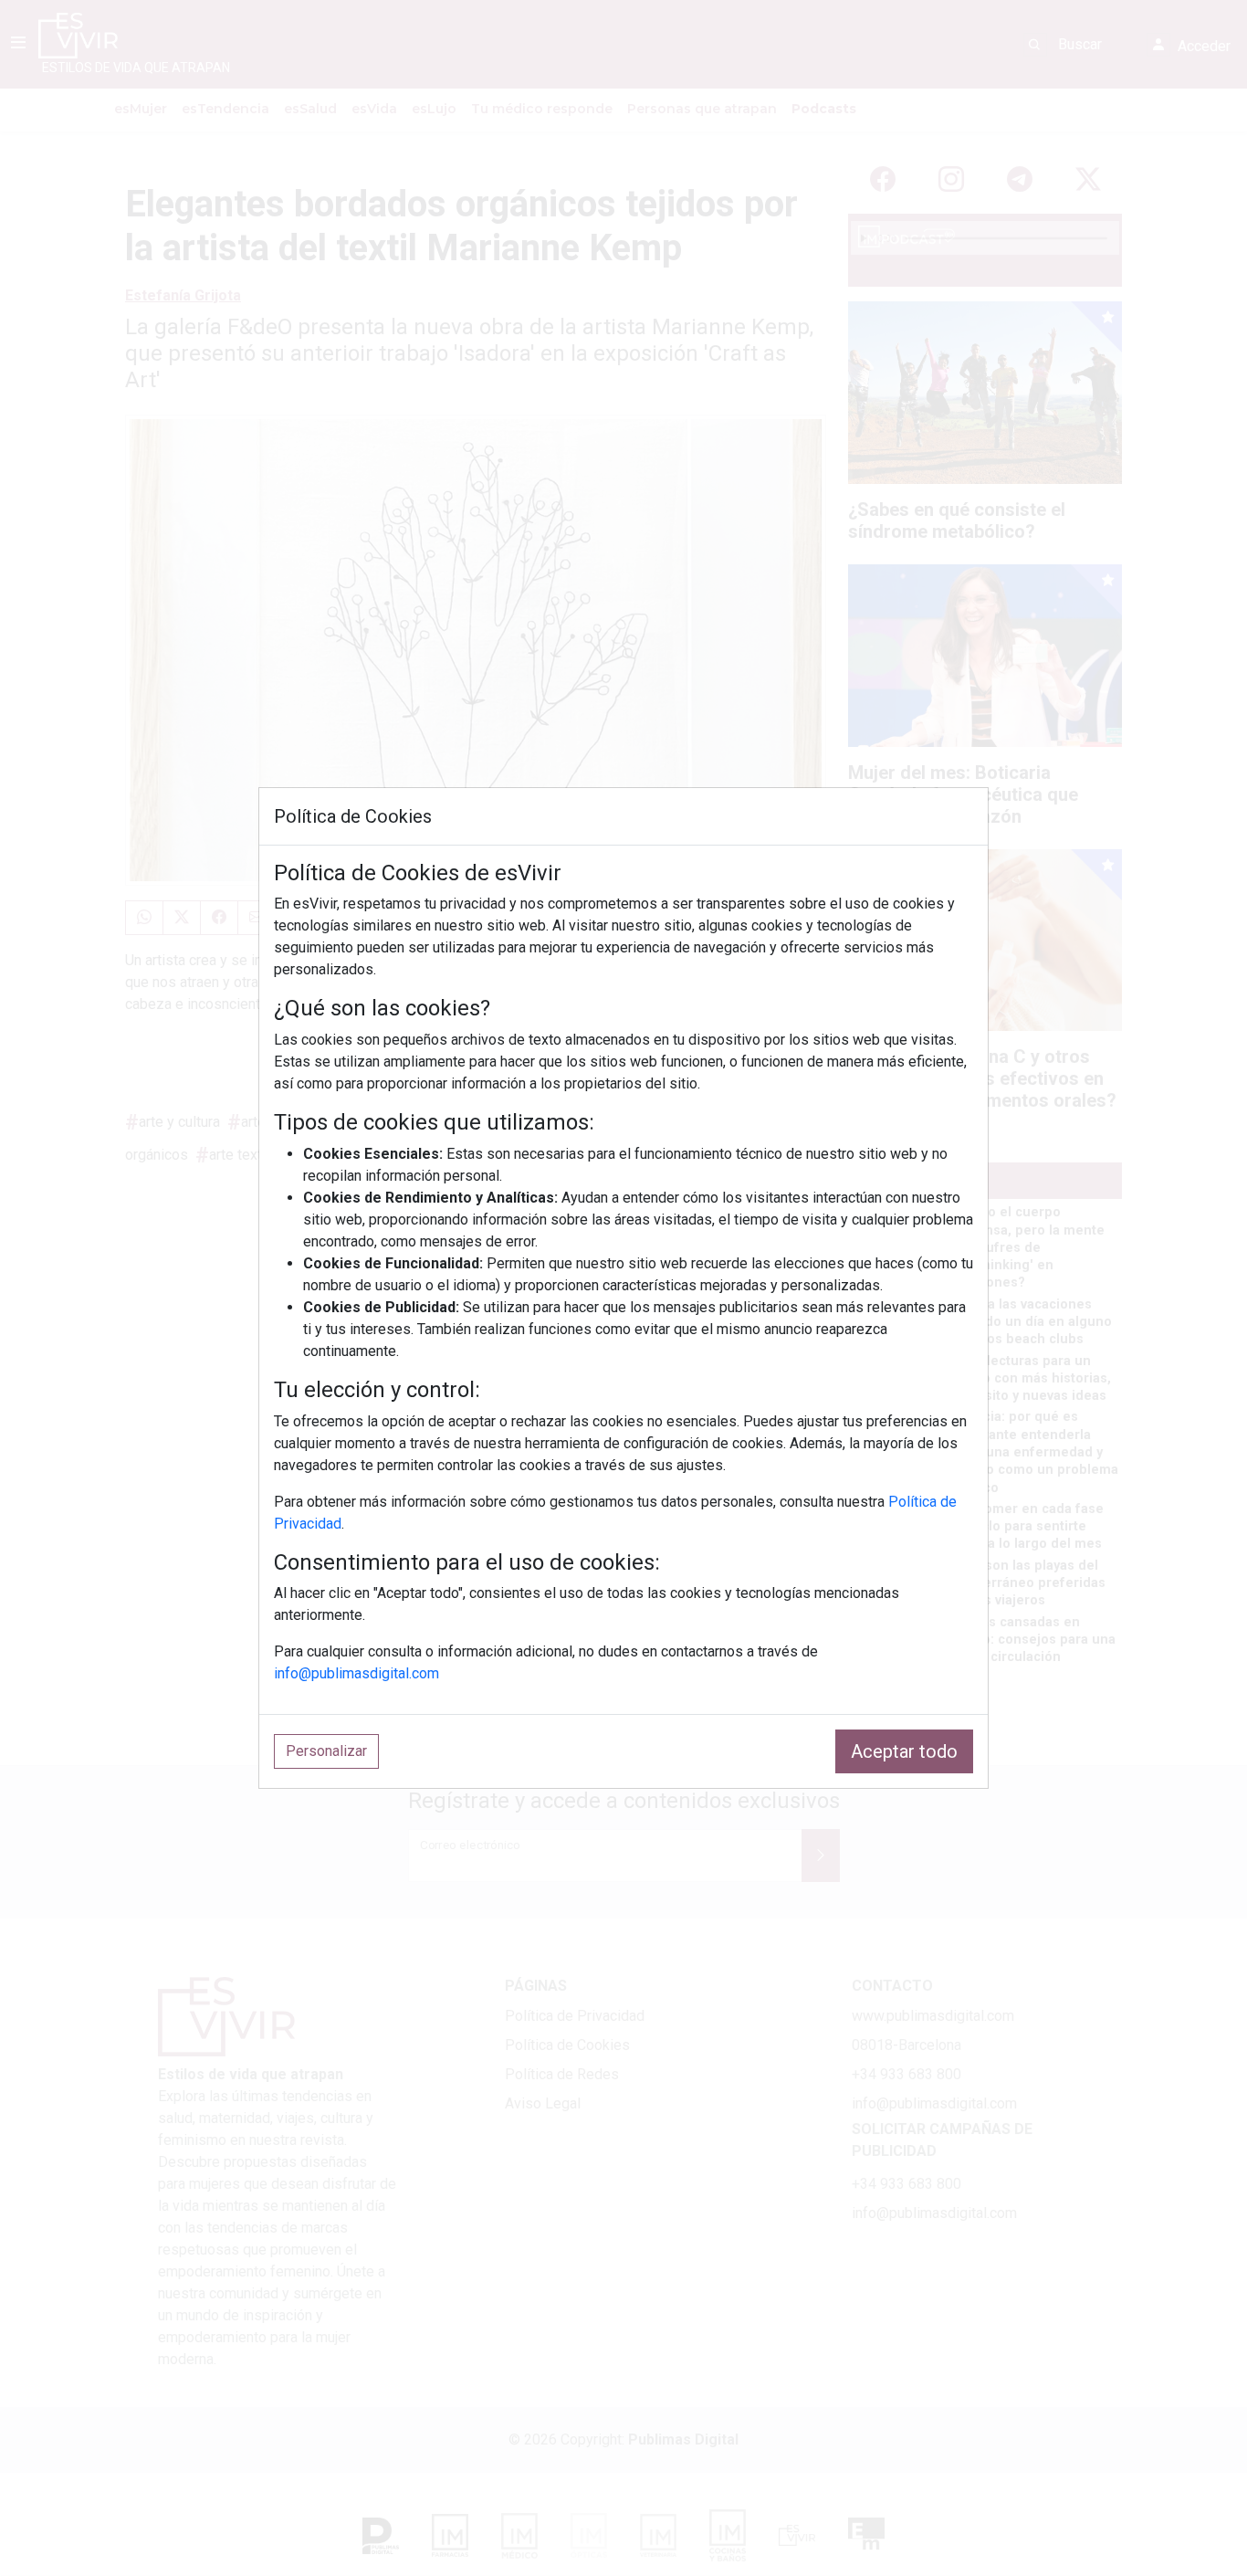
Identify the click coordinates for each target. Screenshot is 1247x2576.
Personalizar (326, 1751)
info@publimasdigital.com (356, 1673)
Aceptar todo (904, 1751)
